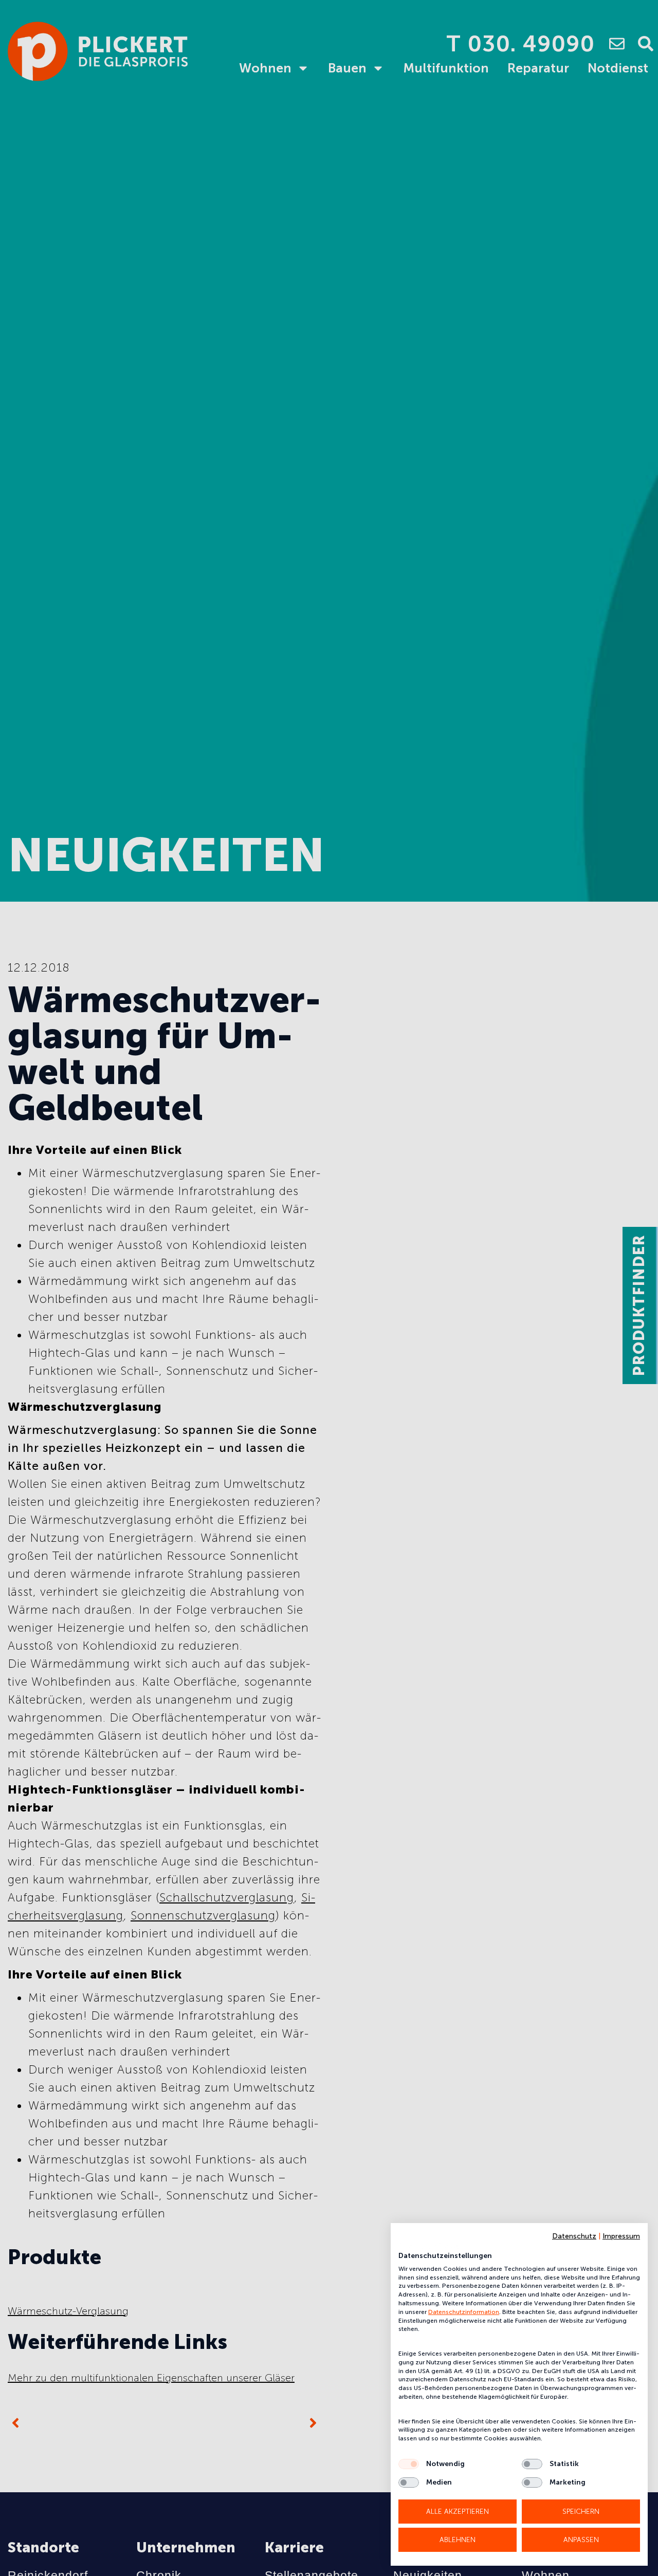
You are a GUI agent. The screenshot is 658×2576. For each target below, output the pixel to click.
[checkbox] (409, 2464)
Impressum (621, 2236)
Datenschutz (574, 2236)
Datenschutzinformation (464, 2312)
